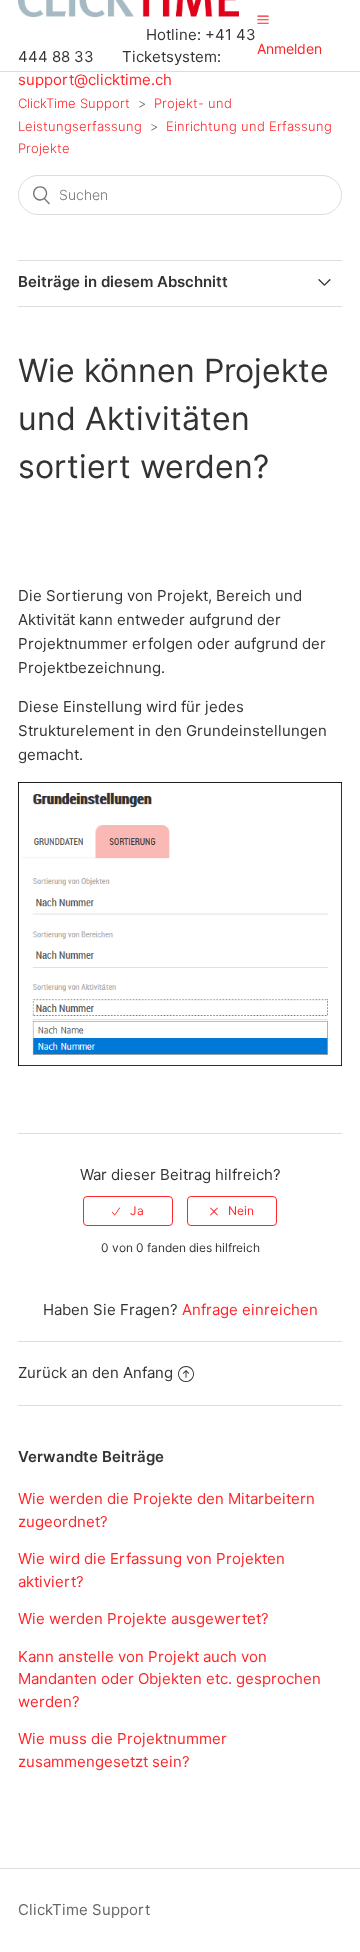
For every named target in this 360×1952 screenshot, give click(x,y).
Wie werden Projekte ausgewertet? (143, 1618)
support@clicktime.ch (95, 79)
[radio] (128, 1211)
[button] (263, 19)
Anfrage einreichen (250, 1309)
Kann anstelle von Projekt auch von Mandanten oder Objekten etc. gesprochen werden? (169, 1679)
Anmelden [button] (289, 48)
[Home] (128, 11)
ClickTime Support (74, 103)
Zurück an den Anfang (95, 1372)
